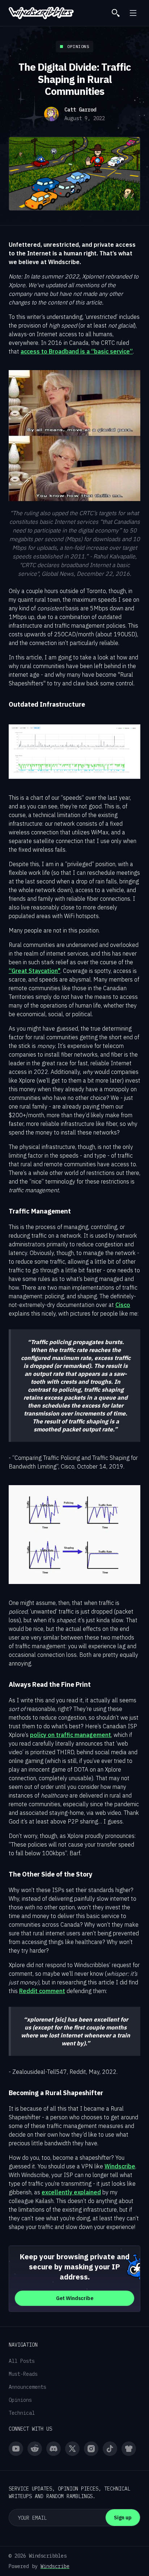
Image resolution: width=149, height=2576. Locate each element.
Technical (22, 2413)
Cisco (123, 1305)
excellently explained (71, 2192)
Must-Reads (23, 2374)
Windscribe (120, 2166)
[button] (133, 13)
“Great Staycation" (35, 971)
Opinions (20, 2400)
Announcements (27, 2387)
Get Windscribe (75, 2298)
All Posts (22, 2361)
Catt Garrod (80, 110)
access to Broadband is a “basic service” (77, 351)
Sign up (123, 2518)
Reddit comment (42, 1991)
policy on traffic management (71, 1735)
